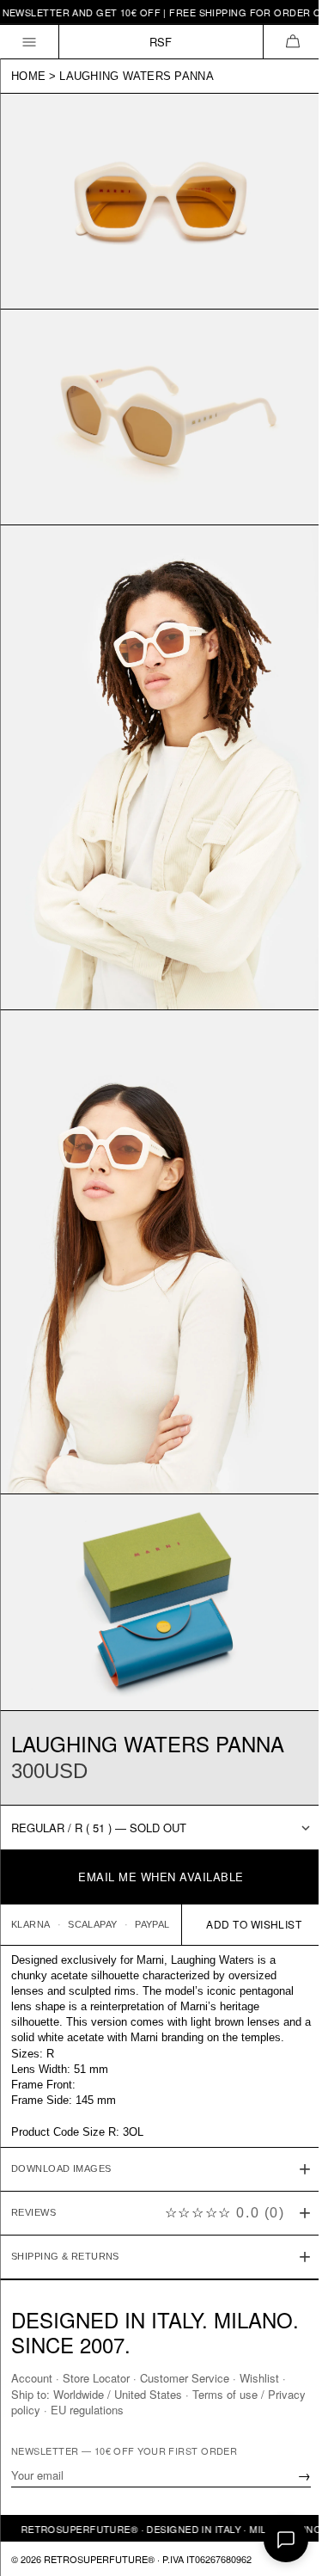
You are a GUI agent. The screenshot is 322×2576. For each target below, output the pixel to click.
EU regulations (128, 2409)
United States (148, 2393)
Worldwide (79, 2393)
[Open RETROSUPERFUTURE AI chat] (286, 2540)
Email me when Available (161, 1877)
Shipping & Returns (65, 2207)
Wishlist (259, 2378)
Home (28, 76)
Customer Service (185, 2378)
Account (32, 2378)
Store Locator (96, 2378)
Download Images (61, 2119)
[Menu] (30, 42)
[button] (292, 42)
